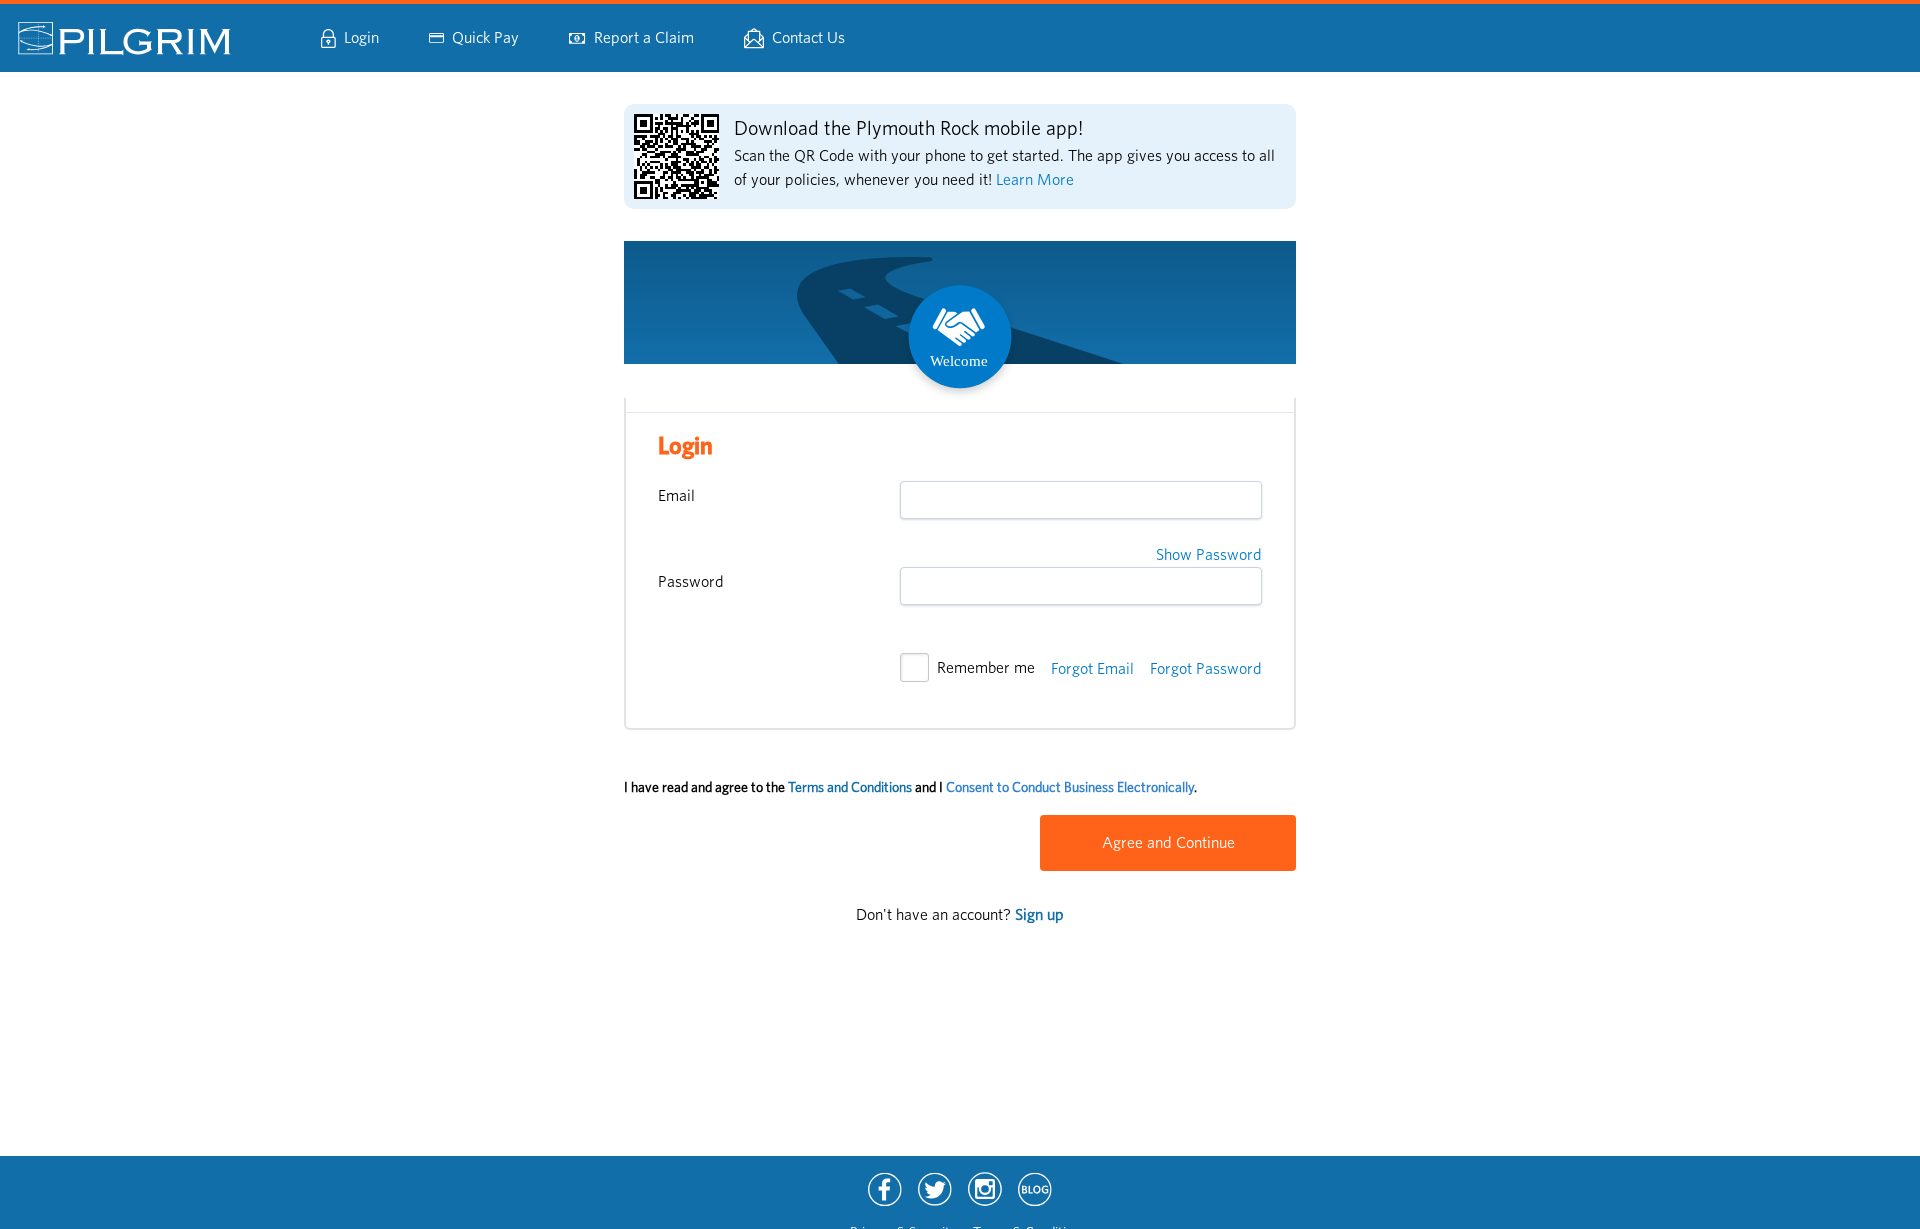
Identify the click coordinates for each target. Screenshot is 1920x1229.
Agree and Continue (1168, 843)
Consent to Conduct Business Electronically (1070, 788)
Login (361, 38)
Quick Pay (485, 38)
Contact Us (808, 38)
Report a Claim (644, 38)
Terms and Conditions (850, 788)
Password (691, 582)
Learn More (1035, 180)
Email (676, 496)
